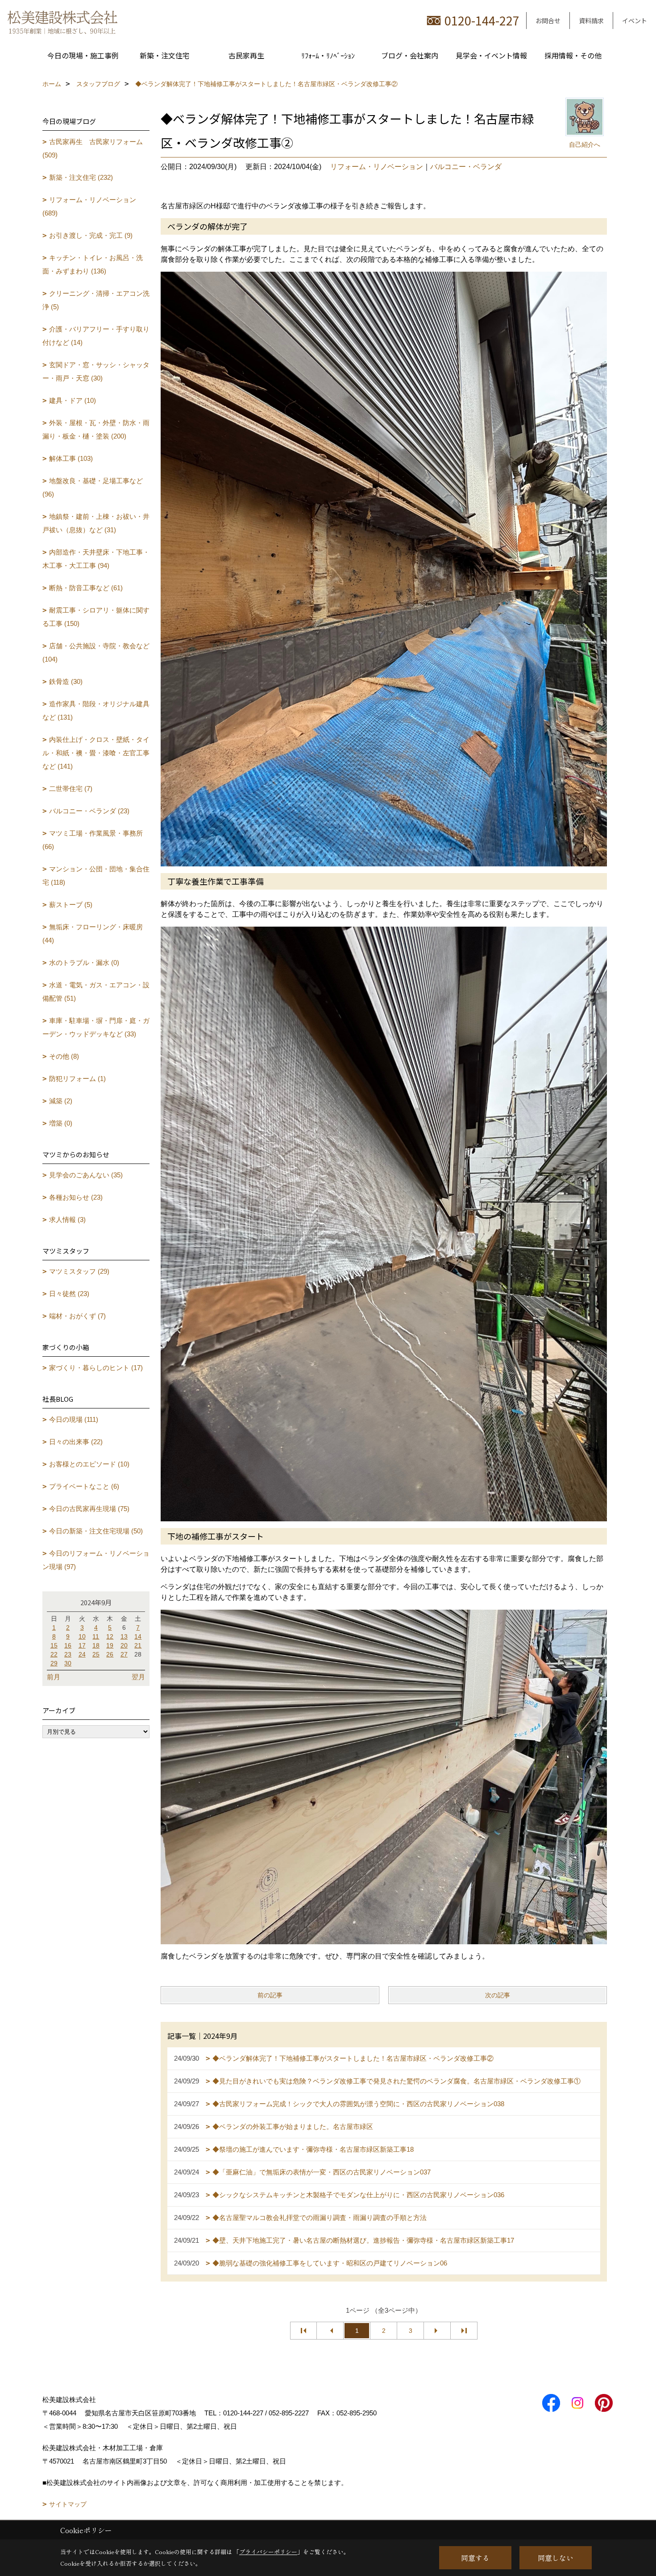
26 (110, 1654)
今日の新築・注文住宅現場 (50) (96, 1531)
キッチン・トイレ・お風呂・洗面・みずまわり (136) (93, 264)
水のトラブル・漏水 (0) (84, 963)
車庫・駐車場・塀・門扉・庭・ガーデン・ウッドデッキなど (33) (96, 1027)
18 (96, 1645)
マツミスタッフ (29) (79, 1271)
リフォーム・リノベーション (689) (89, 206)
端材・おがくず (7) (77, 1316)
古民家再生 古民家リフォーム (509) (93, 148)
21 (138, 1645)
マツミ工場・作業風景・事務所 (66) (93, 840)
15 (54, 1645)
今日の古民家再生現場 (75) (89, 1509)
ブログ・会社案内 (410, 55)
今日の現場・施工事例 (83, 55)
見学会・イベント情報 (491, 55)
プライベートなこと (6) (84, 1486)
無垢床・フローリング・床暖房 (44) (93, 934)
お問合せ (548, 21)
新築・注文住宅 (165, 55)
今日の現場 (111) (74, 1419)
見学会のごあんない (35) (86, 1175)
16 (68, 1645)
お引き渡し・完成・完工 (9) (91, 235)
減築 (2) (61, 1101)
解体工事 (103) (71, 458)
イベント (635, 21)
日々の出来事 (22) (76, 1442)
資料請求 (591, 21)
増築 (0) (61, 1123)
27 (124, 1654)
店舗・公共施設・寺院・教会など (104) (96, 652)
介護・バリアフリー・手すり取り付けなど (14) (96, 336)
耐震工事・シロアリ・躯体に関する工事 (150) (96, 617)
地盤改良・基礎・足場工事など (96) (93, 487)
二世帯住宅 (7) (71, 789)
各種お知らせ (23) (76, 1197)
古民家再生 (246, 55)
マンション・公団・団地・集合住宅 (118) (96, 876)
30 (68, 1663)
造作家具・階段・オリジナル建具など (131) (96, 710)
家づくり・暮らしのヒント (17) (96, 1368)
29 (54, 1663)
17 (82, 1645)
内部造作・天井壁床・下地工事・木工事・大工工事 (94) (96, 559)
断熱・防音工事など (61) (86, 588)
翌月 (138, 1677)
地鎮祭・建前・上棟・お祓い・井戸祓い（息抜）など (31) (96, 523)
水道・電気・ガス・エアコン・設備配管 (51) (96, 992)
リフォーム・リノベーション (377, 167)
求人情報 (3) (67, 1220)
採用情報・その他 (573, 55)
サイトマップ (68, 2504)
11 (96, 1636)
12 (110, 1636)
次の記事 (498, 1995)
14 (138, 1636)
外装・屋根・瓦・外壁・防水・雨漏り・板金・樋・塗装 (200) (96, 429)
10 (82, 1636)
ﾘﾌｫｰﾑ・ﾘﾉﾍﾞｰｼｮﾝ (328, 55)
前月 (54, 1677)
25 (96, 1654)
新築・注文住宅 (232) (81, 177)
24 (82, 1654)
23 (68, 1654)
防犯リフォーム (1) (77, 1079)
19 (110, 1645)
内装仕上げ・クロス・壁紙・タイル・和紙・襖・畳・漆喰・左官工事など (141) (96, 753)
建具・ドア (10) (73, 400)
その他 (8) (64, 1056)
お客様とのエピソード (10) (89, 1464)
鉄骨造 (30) (66, 681)
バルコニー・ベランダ (466, 167)
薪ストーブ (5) (71, 905)
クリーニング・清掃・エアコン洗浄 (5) (96, 300)
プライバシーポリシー (268, 2552)
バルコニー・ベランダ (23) (89, 811)
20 (124, 1645)
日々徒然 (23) (69, 1294)
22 (54, 1654)
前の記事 (270, 1995)
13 (124, 1636)
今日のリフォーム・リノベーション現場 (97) (96, 1560)
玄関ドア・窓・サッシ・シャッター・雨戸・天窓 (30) (96, 371)
